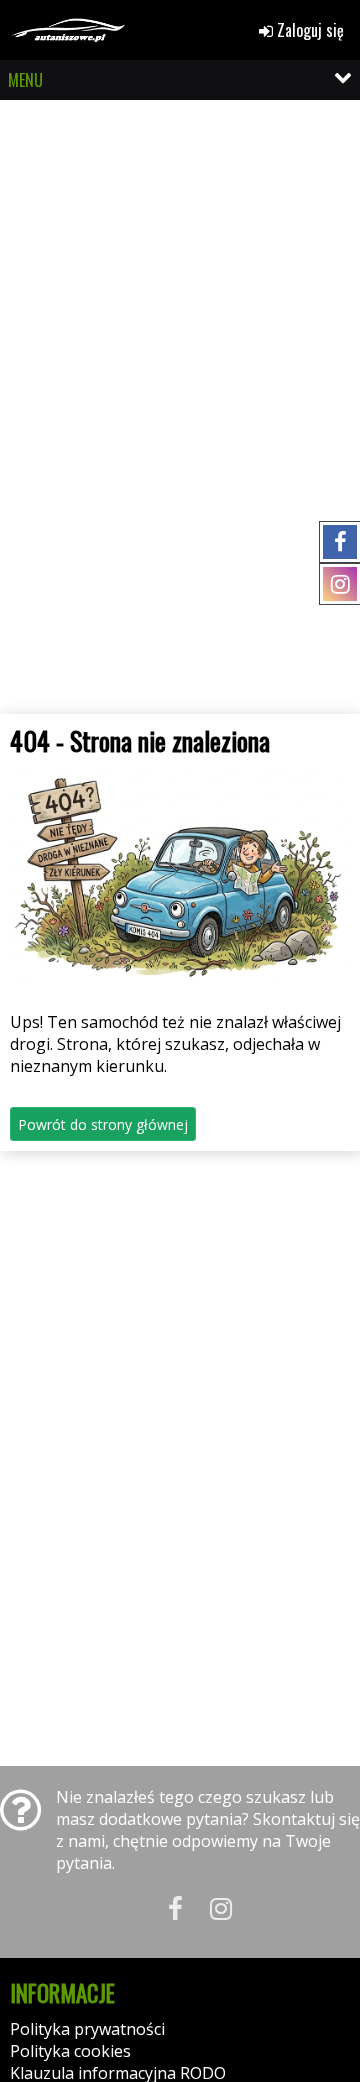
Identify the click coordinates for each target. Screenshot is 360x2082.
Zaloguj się (308, 30)
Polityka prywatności (87, 2029)
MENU (25, 80)
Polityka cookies (70, 2051)
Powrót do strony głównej (103, 1124)
